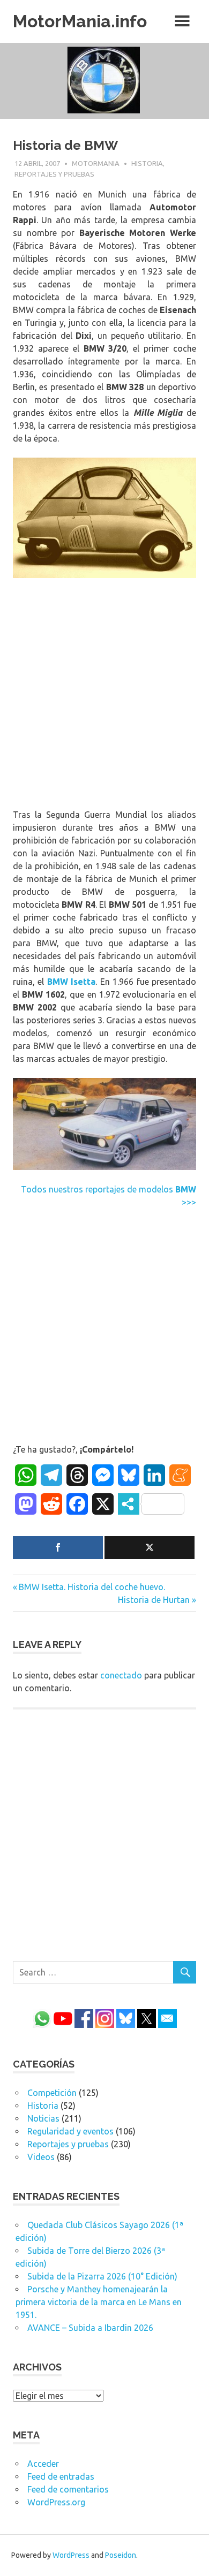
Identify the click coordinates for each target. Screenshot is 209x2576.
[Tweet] (150, 1548)
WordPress (71, 2555)
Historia (147, 163)
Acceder (43, 2464)
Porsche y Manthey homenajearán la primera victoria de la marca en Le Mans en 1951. (99, 2302)
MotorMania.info (80, 21)
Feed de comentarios (68, 2489)
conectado (121, 1675)
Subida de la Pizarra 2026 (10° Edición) (102, 2276)
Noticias (43, 2118)
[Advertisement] (104, 695)
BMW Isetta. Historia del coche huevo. (92, 1587)
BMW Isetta (71, 982)
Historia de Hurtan (154, 1600)
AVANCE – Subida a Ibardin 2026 (90, 2328)
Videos (41, 2157)
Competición (52, 2093)
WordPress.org (56, 2502)
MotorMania (96, 163)
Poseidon (121, 2555)
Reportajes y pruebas (54, 174)
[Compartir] (58, 1548)
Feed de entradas (61, 2476)
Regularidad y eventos (70, 2131)
